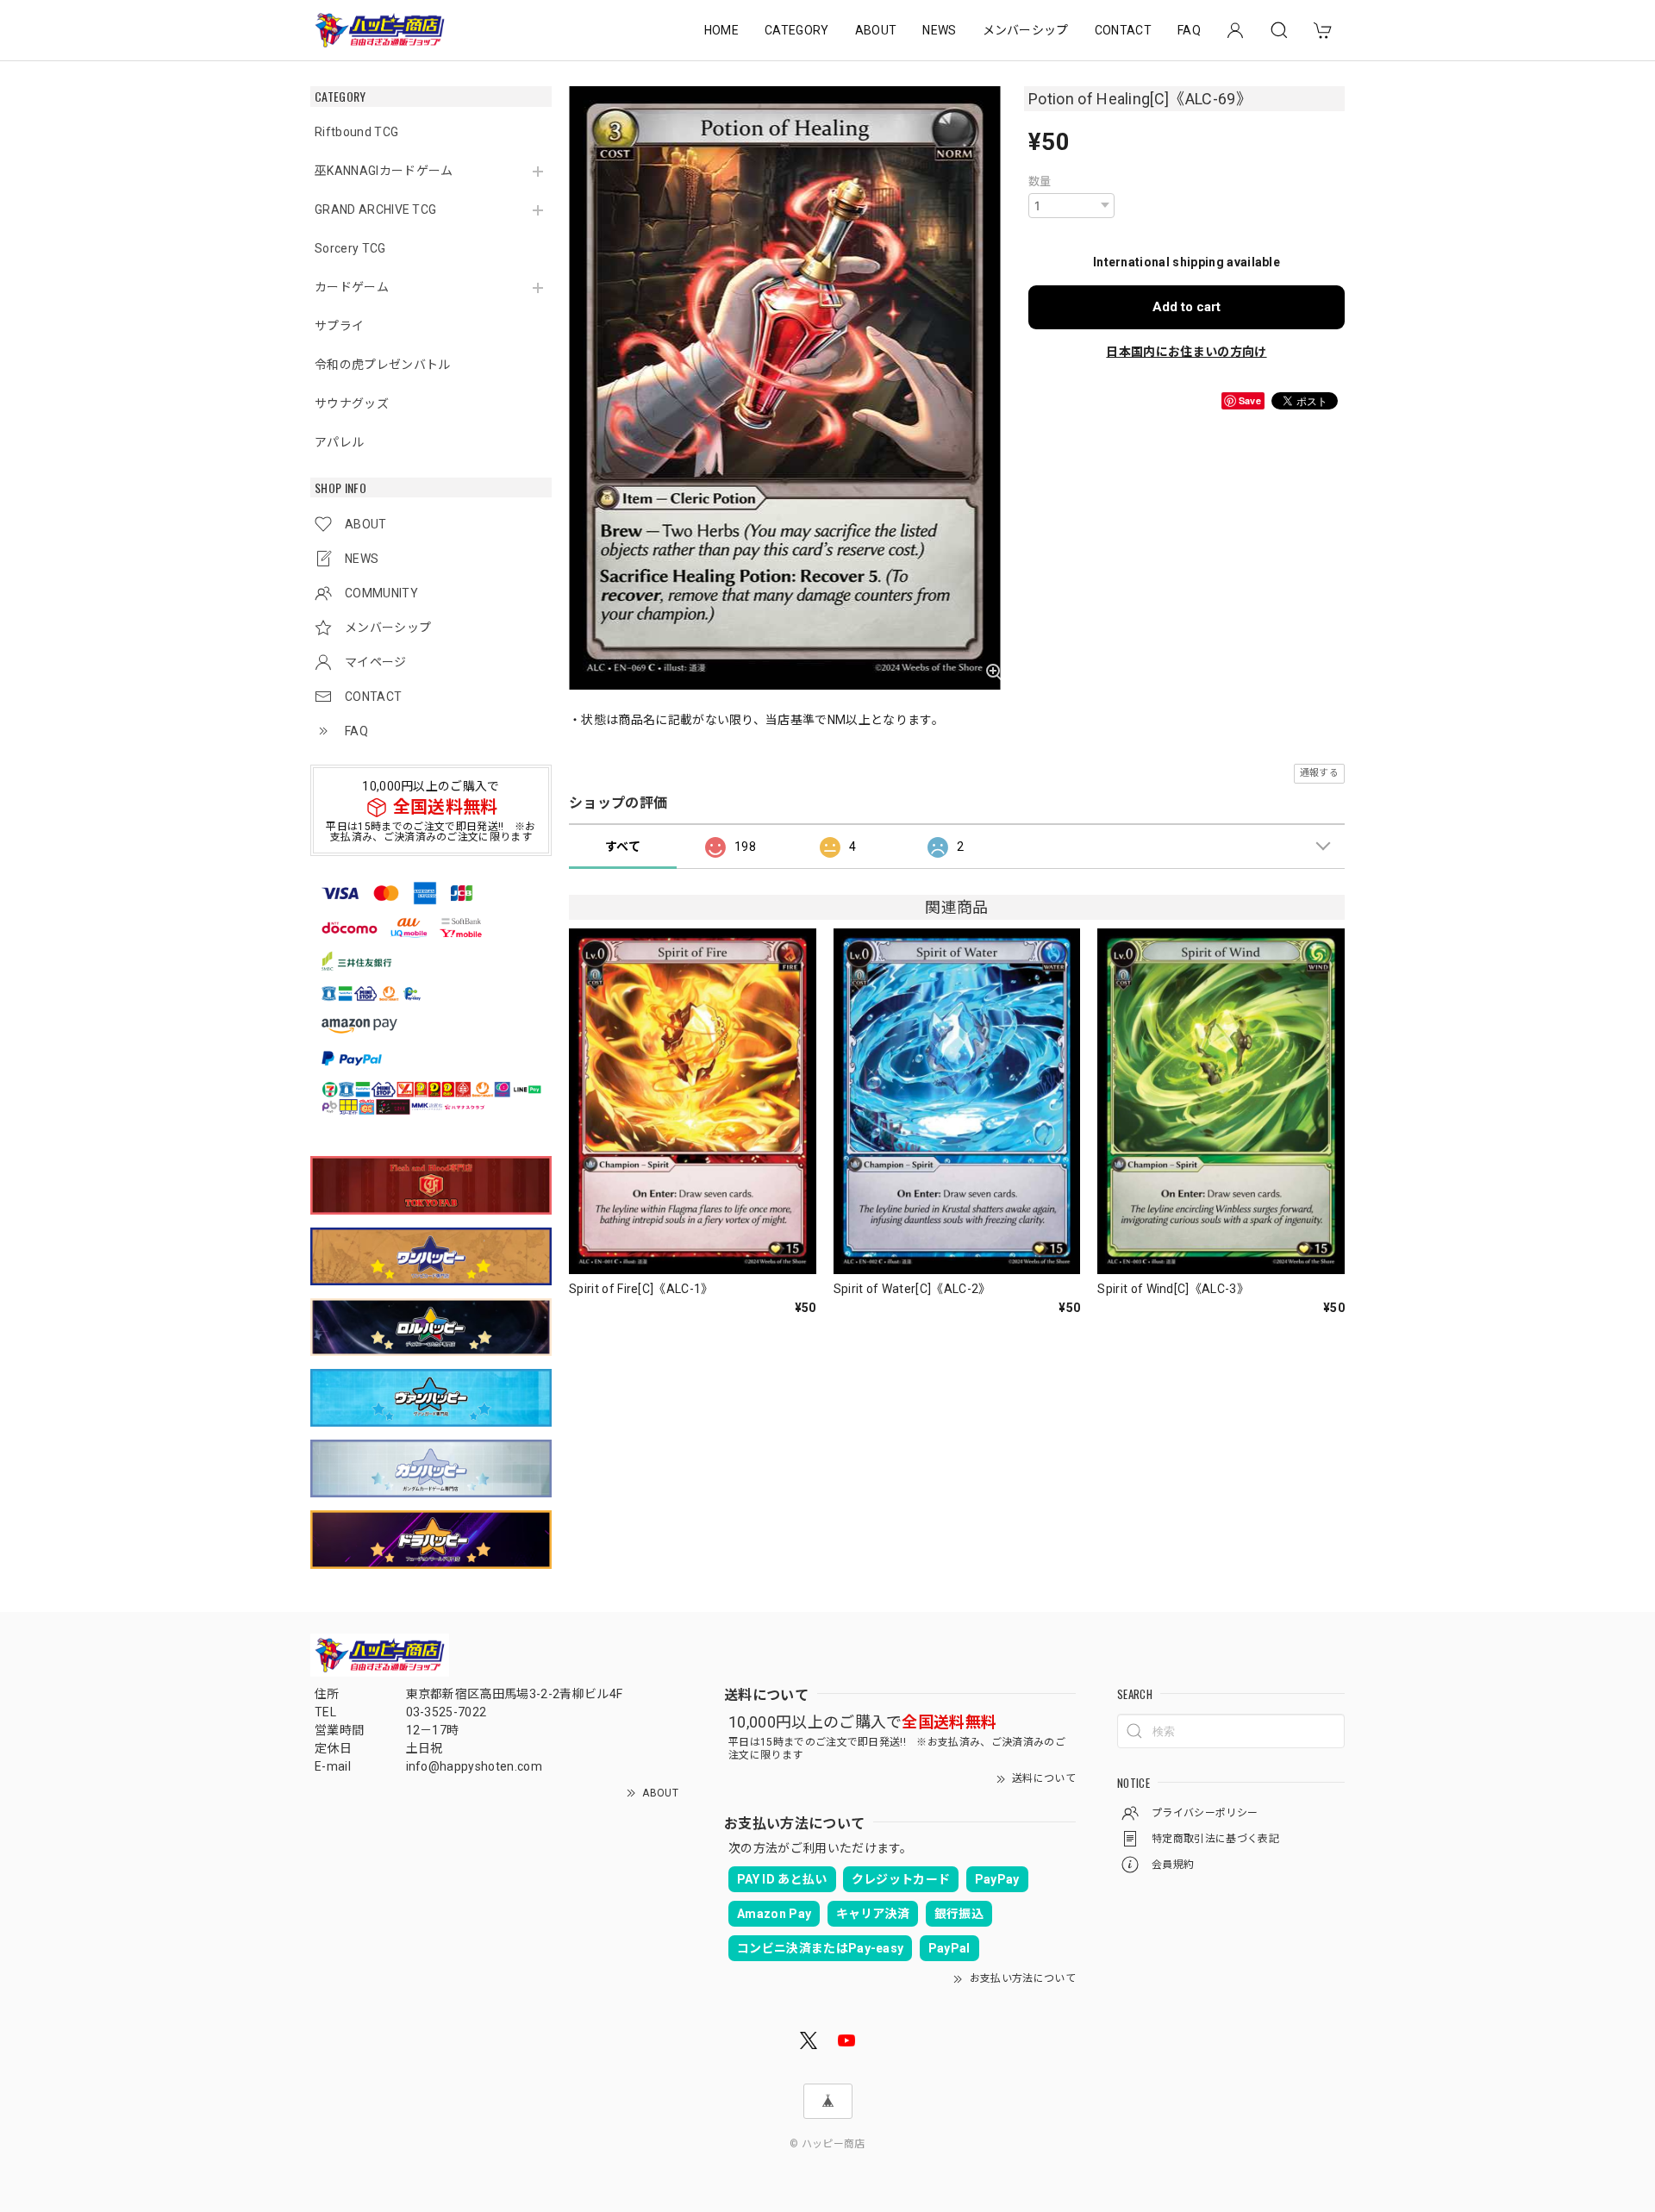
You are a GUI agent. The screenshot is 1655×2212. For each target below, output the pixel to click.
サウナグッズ (352, 403)
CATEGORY (797, 30)
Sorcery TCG (350, 248)
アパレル (339, 442)
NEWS (939, 30)
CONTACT (1123, 30)
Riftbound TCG (356, 132)
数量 (1040, 181)
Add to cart (1187, 307)
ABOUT (876, 30)
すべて (623, 847)
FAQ (1189, 30)
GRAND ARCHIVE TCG (375, 209)
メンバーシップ (1026, 30)
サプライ (339, 326)
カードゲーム (352, 287)
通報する (1319, 773)
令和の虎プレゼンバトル (383, 365)
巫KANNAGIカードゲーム (384, 171)
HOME (721, 30)
